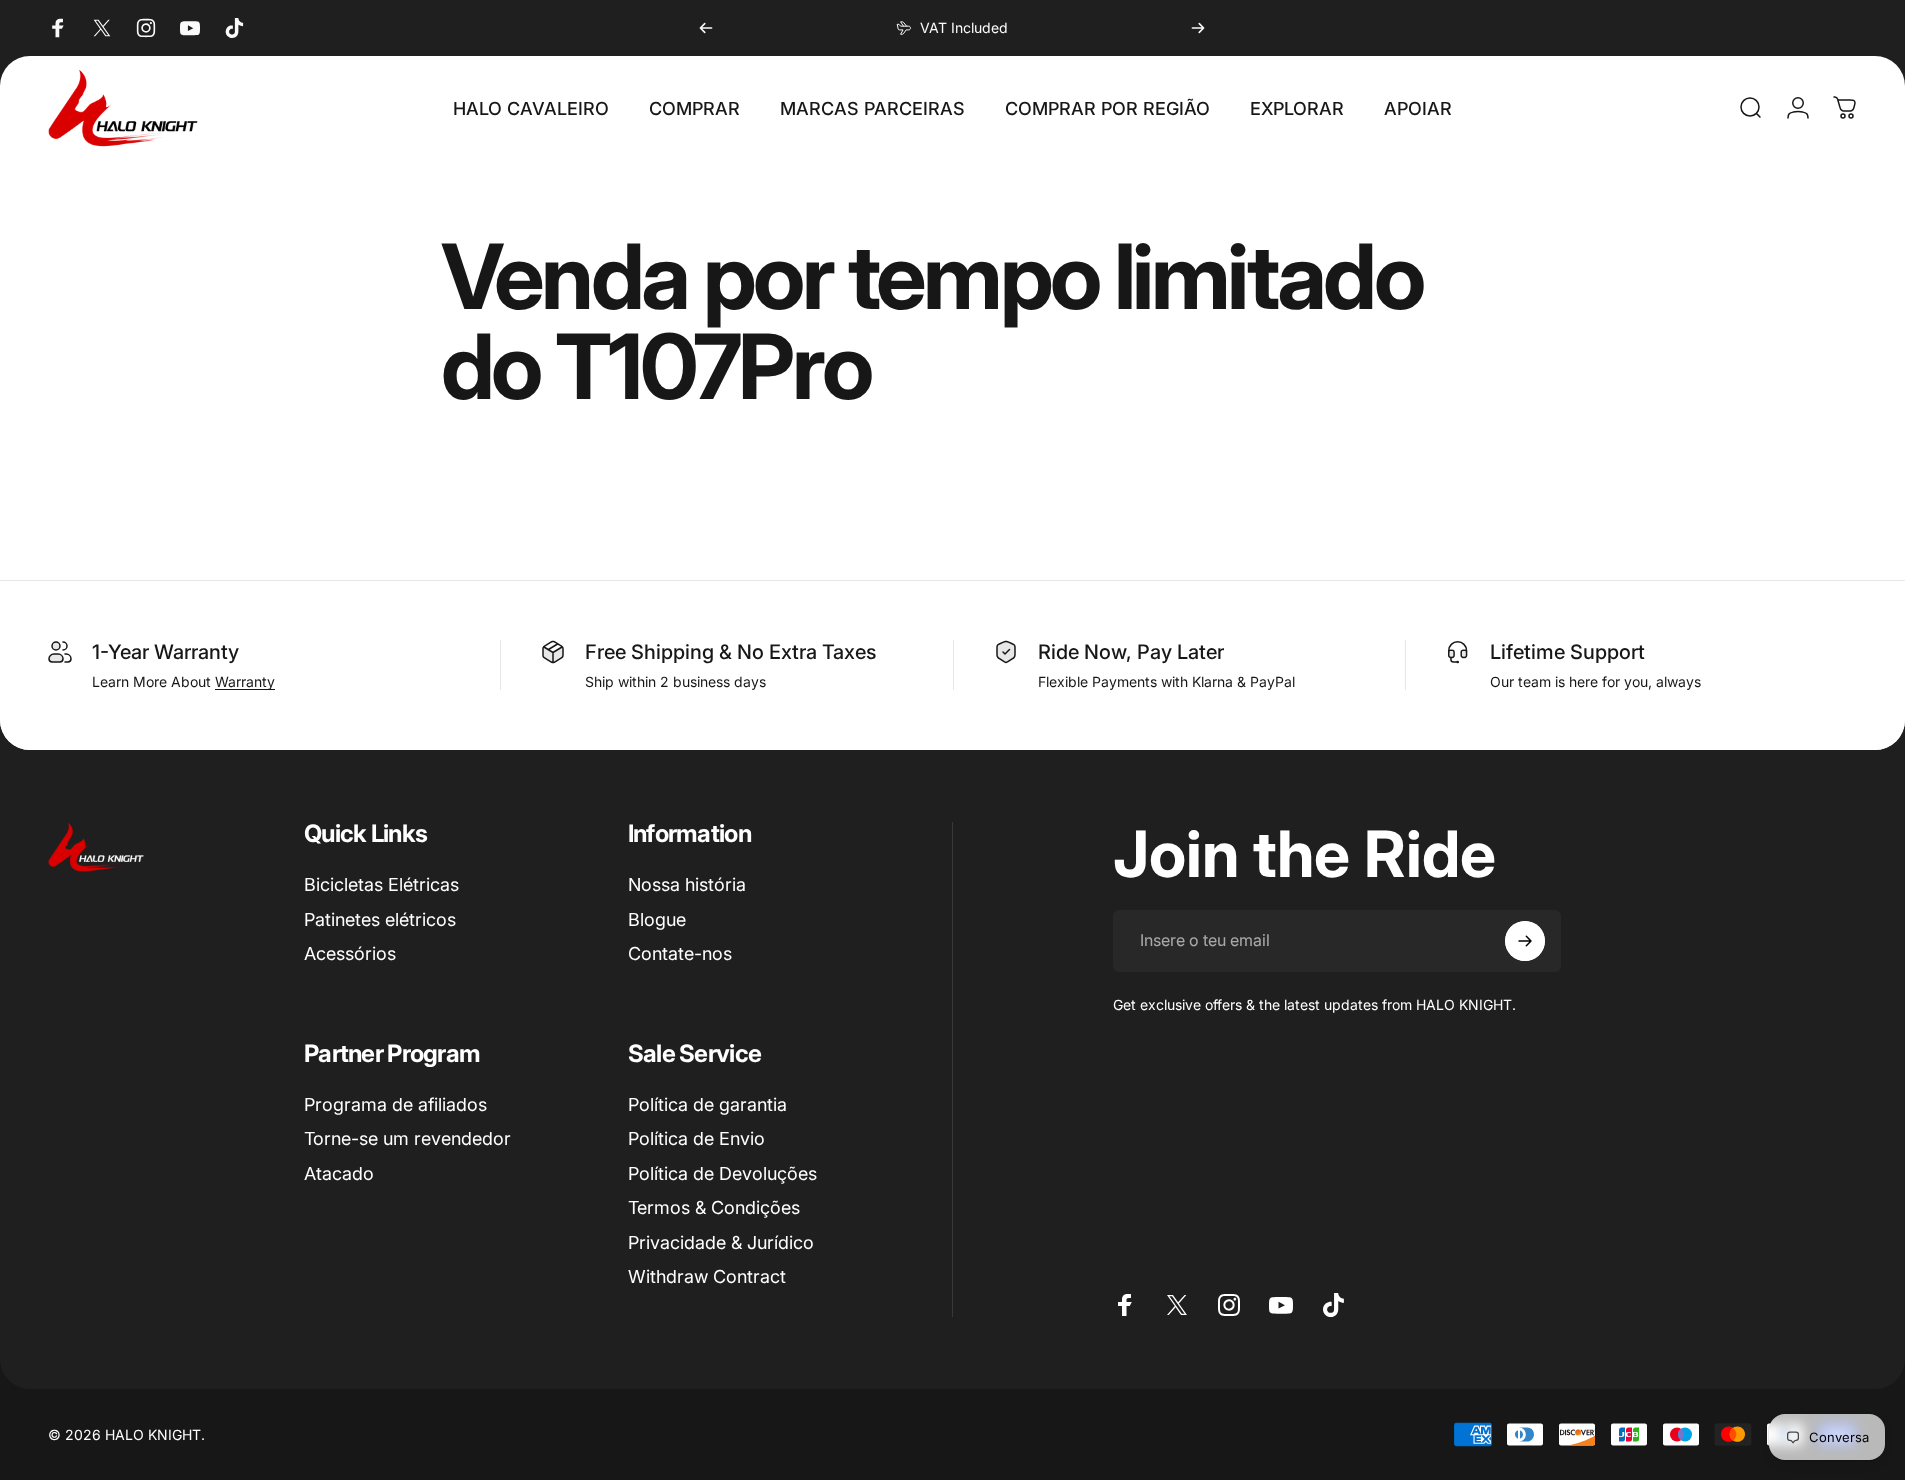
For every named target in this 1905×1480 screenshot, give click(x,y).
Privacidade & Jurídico (721, 1242)
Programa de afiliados (395, 1104)
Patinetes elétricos (380, 919)
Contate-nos (680, 953)
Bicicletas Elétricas (381, 884)
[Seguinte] (1198, 28)
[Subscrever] (1525, 941)
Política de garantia (707, 1104)
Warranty (245, 681)
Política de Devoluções (722, 1173)
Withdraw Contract (707, 1276)
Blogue (657, 919)
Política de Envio (696, 1138)
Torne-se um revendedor (407, 1138)
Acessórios (350, 953)
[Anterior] (706, 28)
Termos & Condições (714, 1207)
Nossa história (687, 884)
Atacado (339, 1173)
